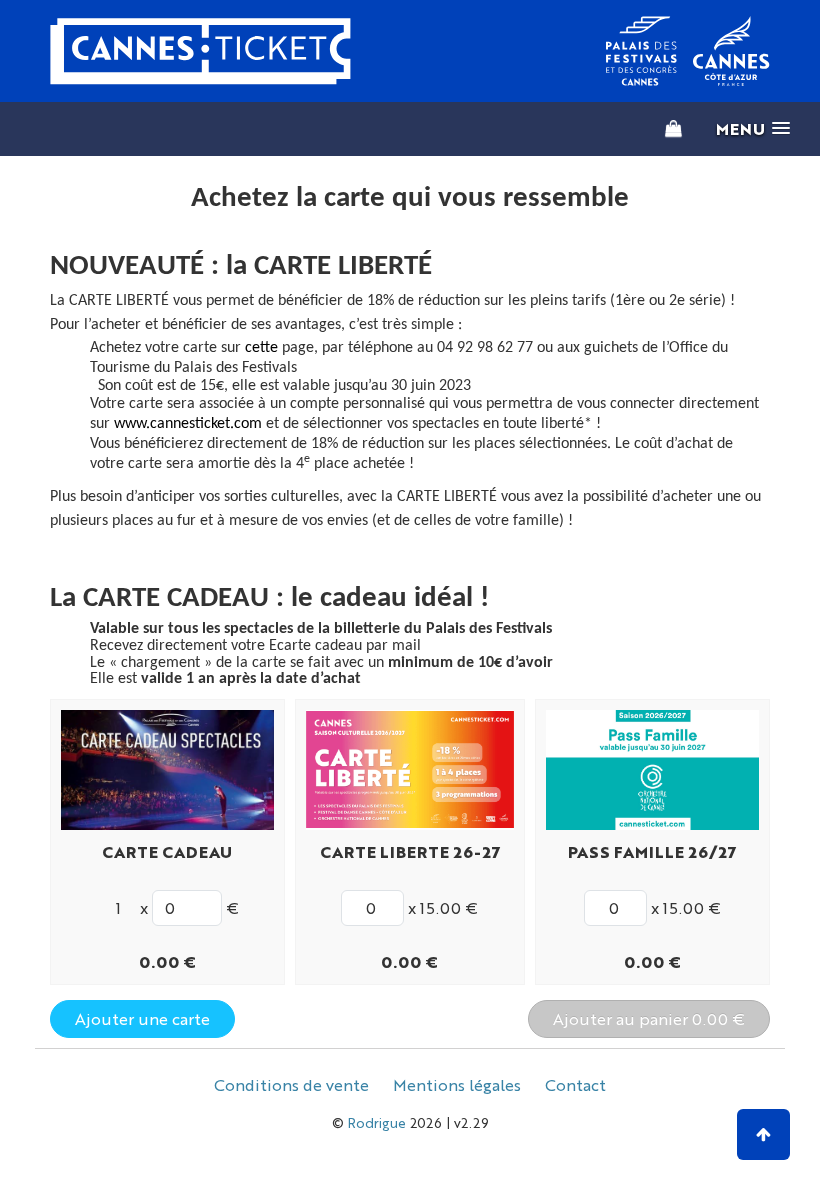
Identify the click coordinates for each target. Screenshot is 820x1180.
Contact (575, 1084)
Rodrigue (377, 1122)
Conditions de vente (291, 1084)
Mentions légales (457, 1084)
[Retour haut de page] (763, 1134)
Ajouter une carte (142, 1018)
